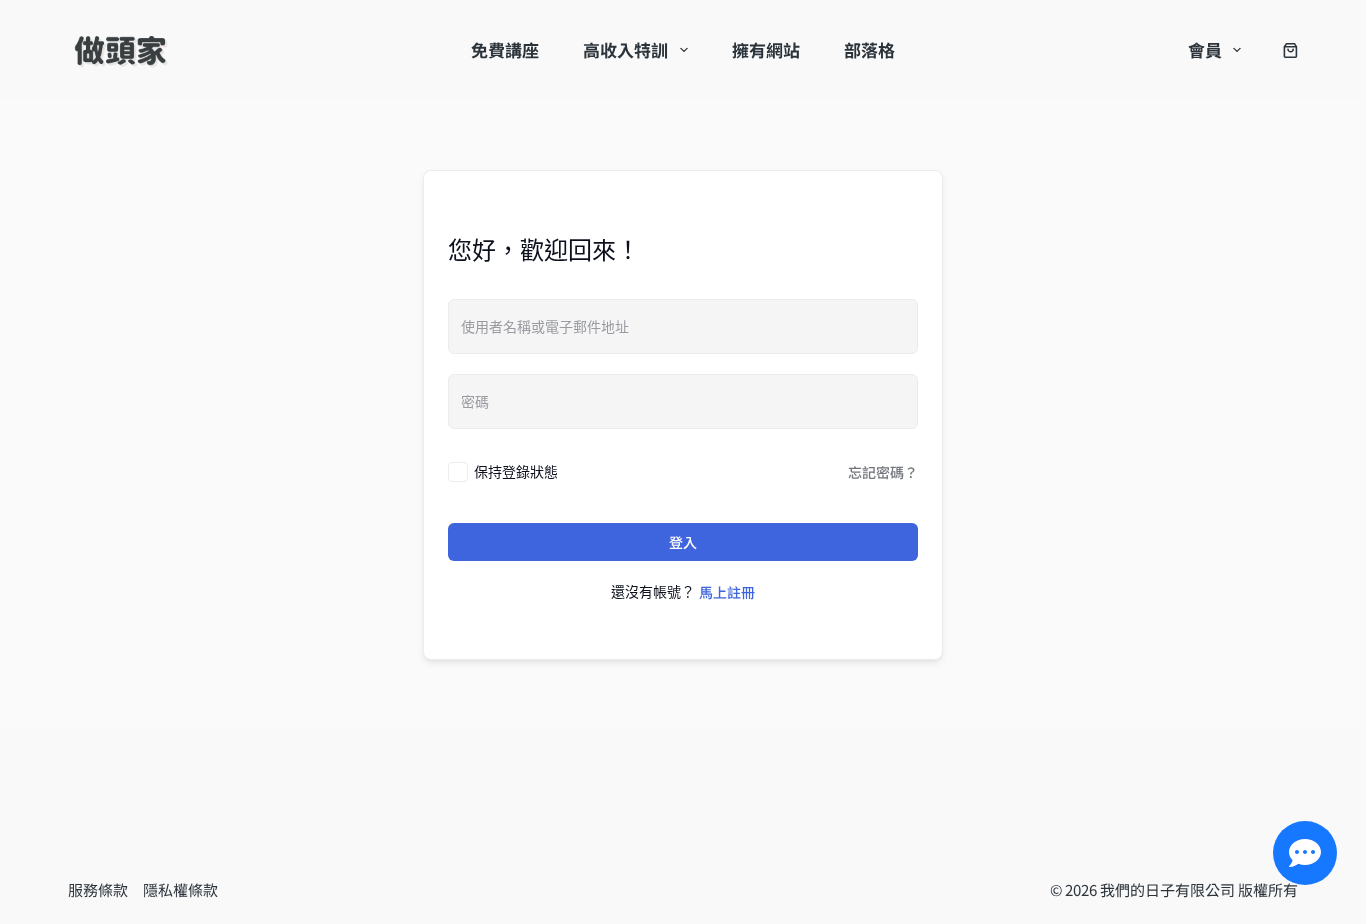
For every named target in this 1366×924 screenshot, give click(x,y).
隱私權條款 (180, 889)
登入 (683, 542)
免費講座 (505, 49)
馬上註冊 (727, 592)
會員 (1205, 49)
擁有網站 (766, 49)
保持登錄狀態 (516, 471)
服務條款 (105, 889)
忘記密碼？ (883, 472)
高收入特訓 (625, 49)
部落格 (869, 49)
